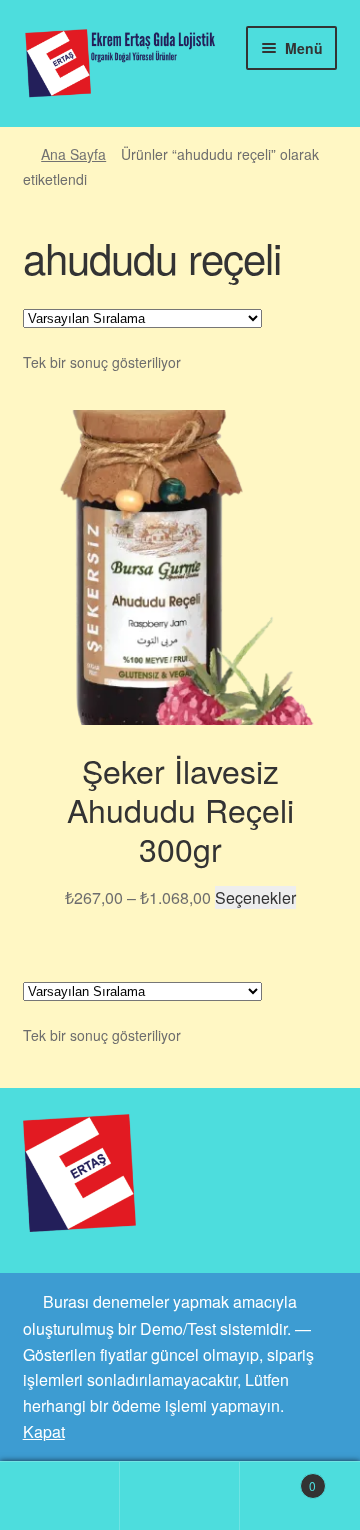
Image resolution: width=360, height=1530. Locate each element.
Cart (278, 1478)
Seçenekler (255, 897)
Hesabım (60, 1496)
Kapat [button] (44, 1431)
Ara (180, 1496)
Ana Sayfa (73, 154)
